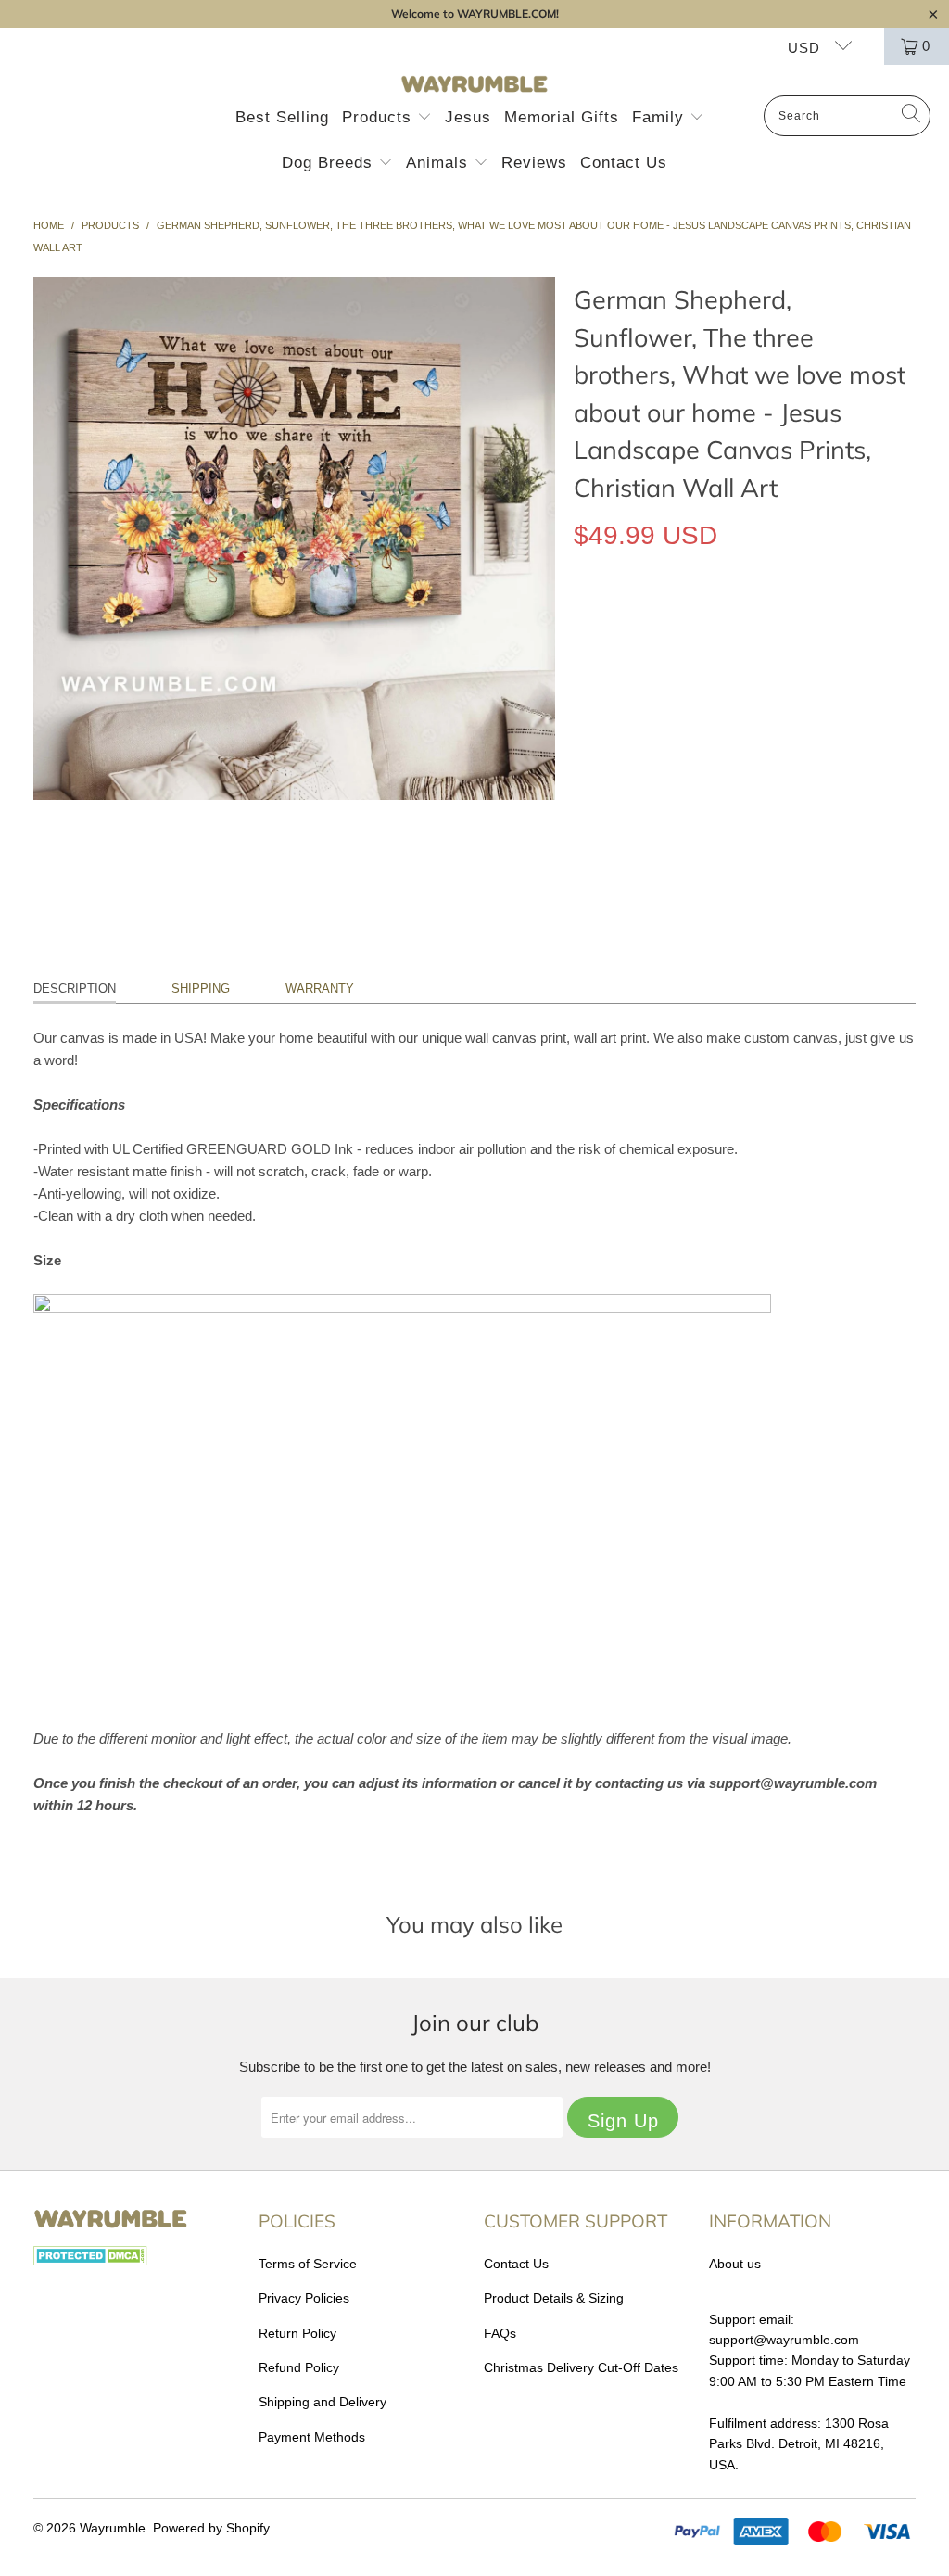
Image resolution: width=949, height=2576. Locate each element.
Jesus (468, 117)
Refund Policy (299, 2367)
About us (735, 2264)
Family (661, 117)
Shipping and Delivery (323, 2402)
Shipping (201, 989)
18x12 (601, 621)
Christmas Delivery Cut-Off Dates (581, 2367)
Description (75, 989)
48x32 (787, 621)
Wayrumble (113, 2528)
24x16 (663, 621)
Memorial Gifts (562, 117)
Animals (440, 163)
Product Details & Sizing (554, 2298)
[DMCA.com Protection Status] (90, 2261)
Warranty (320, 989)
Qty (583, 674)
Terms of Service (308, 2264)
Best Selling (282, 117)
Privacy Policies (304, 2298)
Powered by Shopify (211, 2528)
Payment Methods (312, 2437)
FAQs (500, 2333)
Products (380, 117)
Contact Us (624, 163)
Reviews (534, 163)
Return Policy (297, 2333)
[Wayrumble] (474, 85)
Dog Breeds (330, 163)
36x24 (725, 621)
